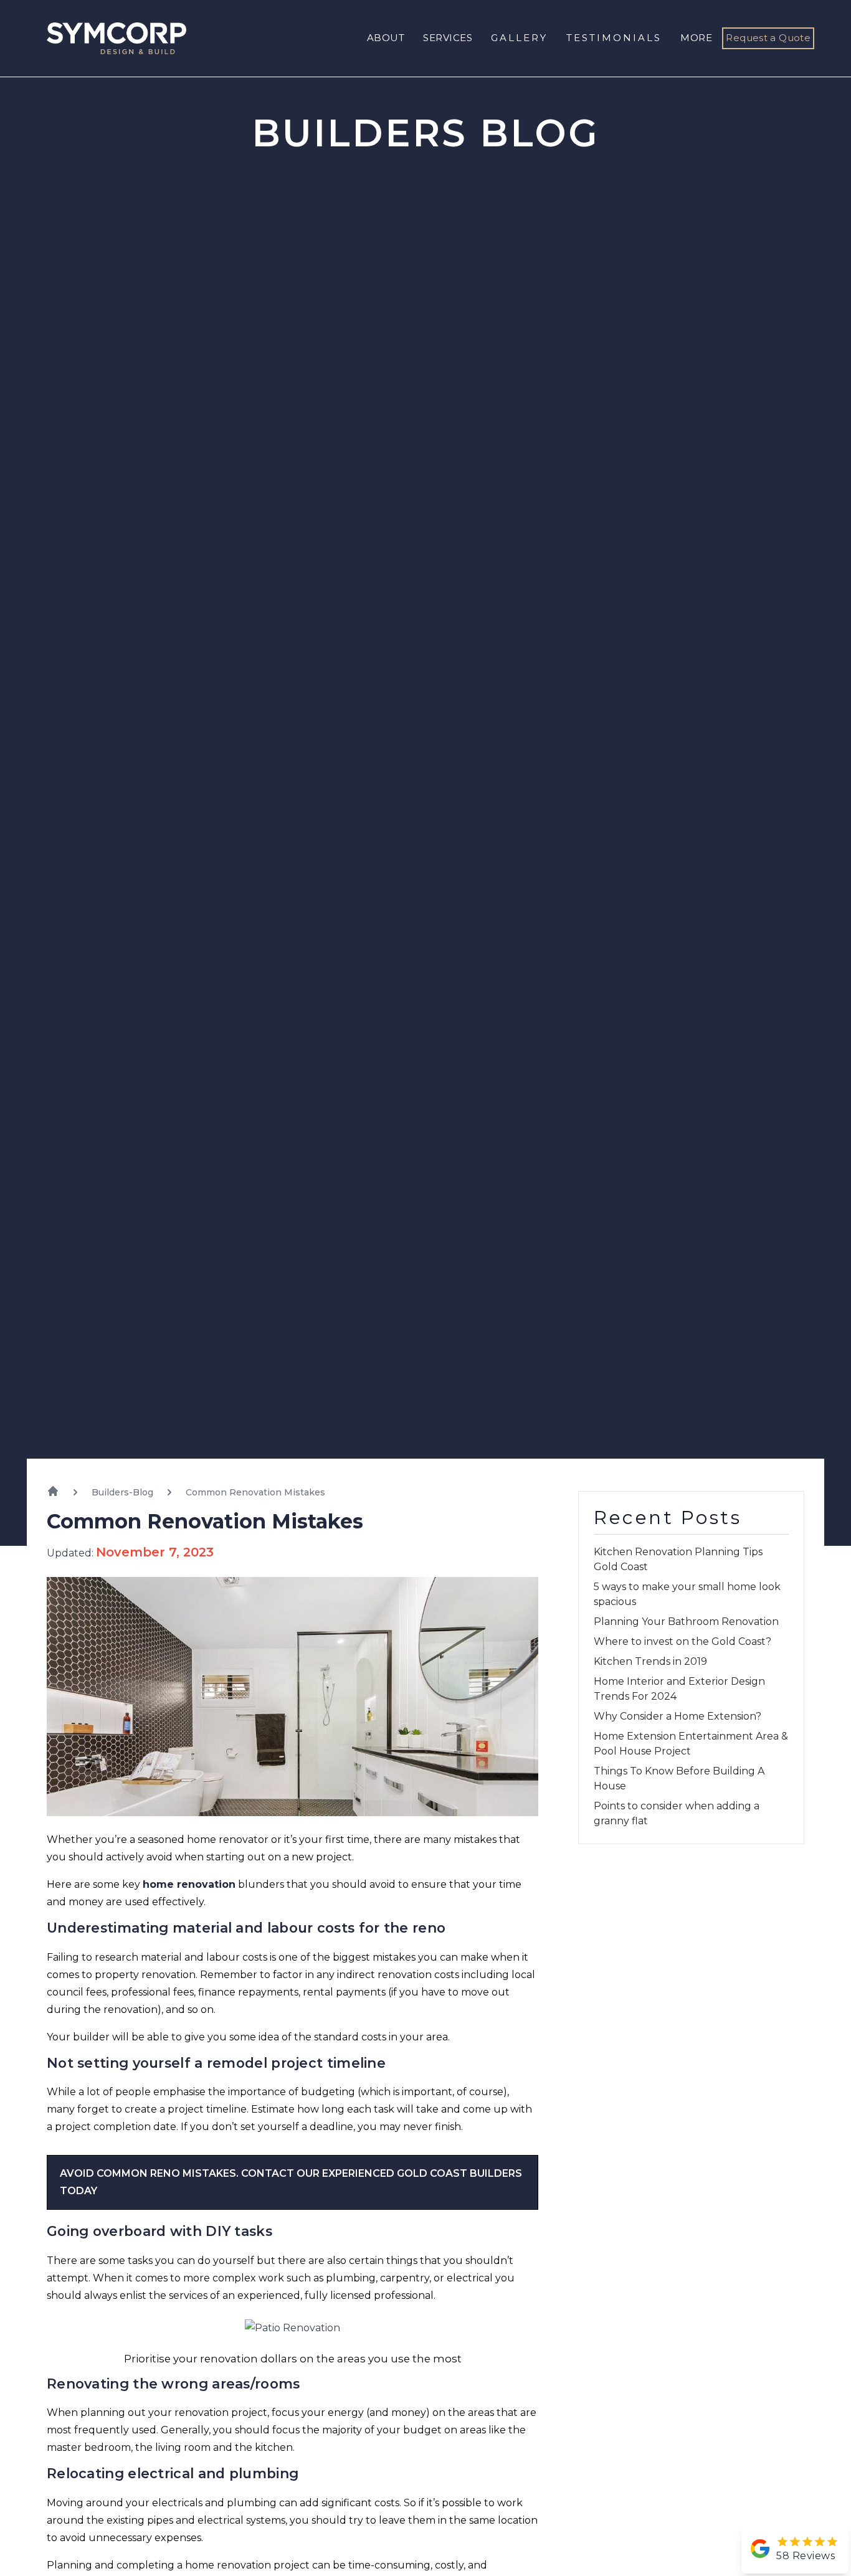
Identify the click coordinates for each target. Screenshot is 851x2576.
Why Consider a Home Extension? (677, 1716)
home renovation (189, 1884)
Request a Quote (768, 38)
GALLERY (519, 38)
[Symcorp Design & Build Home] (107, 38)
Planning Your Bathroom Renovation (686, 1622)
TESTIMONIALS (614, 38)
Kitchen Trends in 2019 (650, 1661)
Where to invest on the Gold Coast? (682, 1641)
